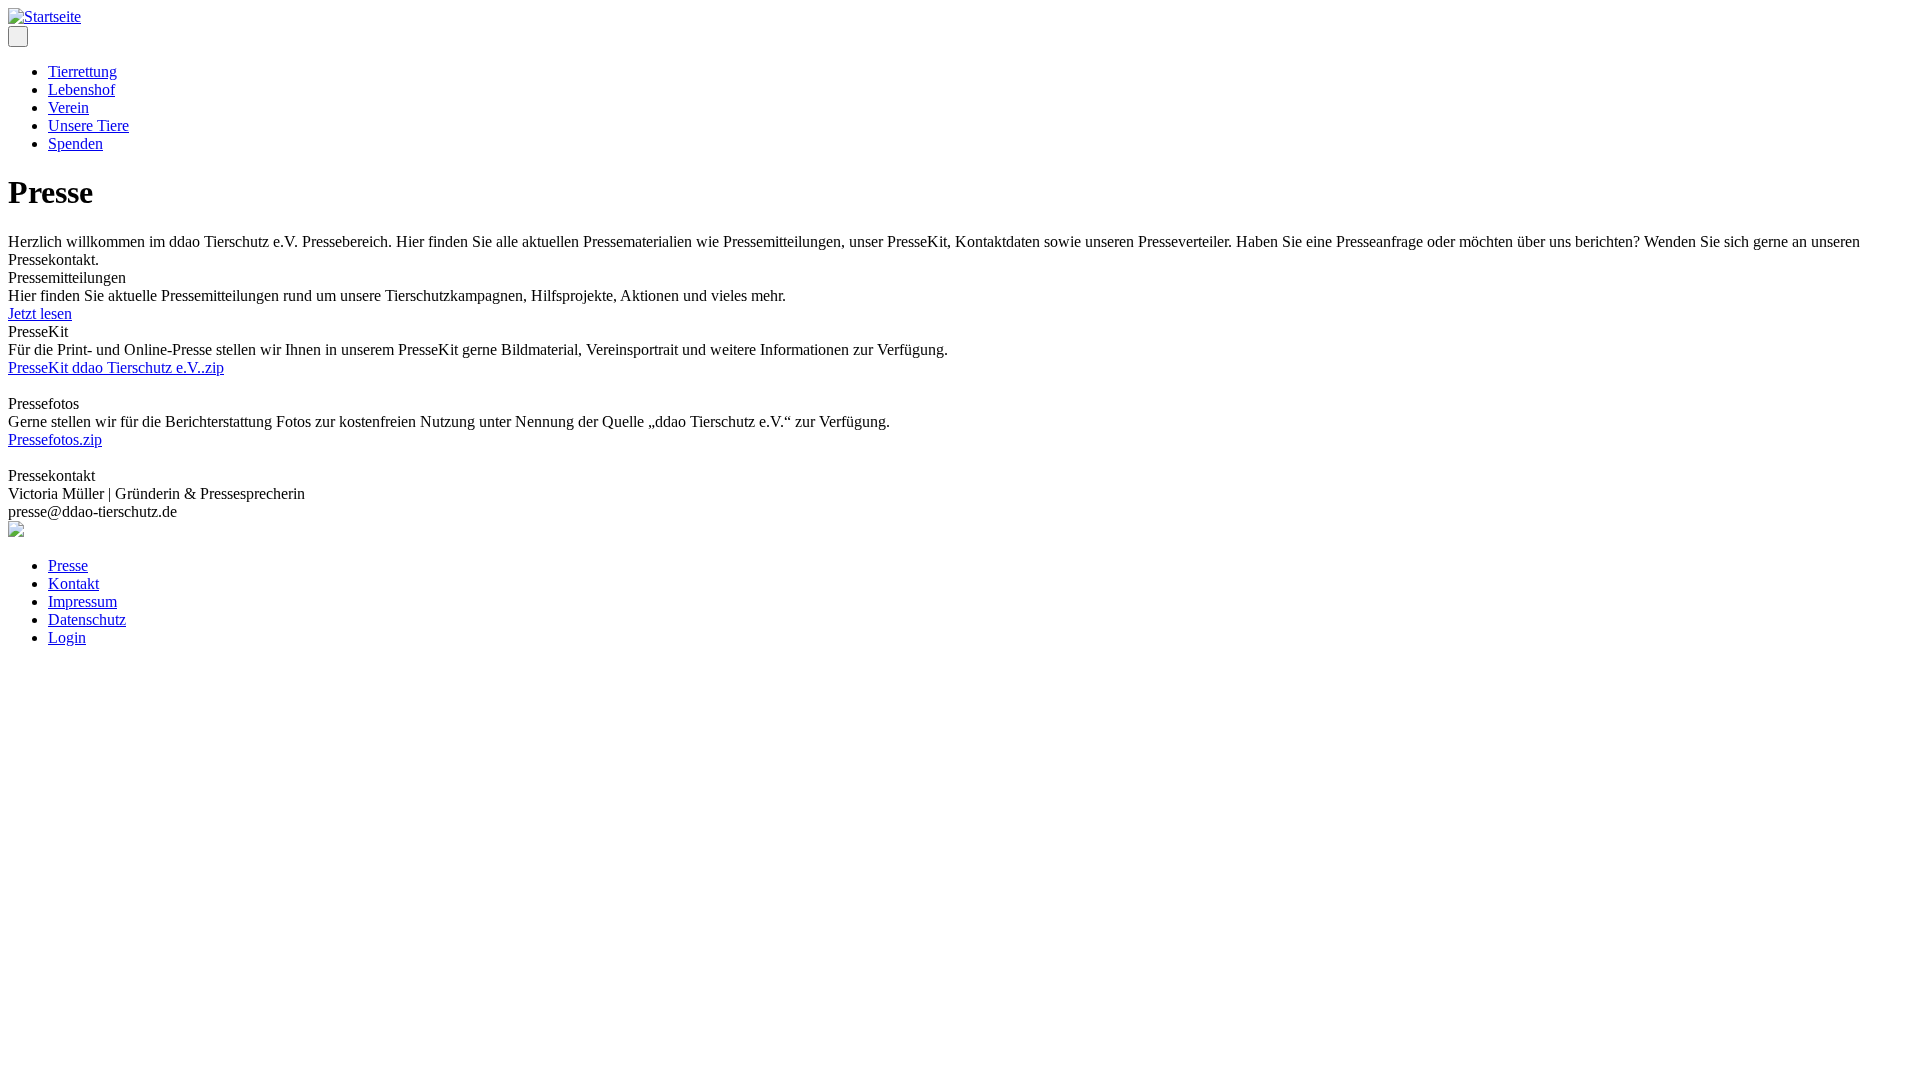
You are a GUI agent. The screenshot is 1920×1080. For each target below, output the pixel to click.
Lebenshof (81, 89)
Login (67, 637)
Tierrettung (82, 71)
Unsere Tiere (88, 125)
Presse (68, 565)
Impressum (82, 601)
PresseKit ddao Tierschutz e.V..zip (116, 367)
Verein (68, 107)
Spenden (75, 143)
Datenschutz (87, 619)
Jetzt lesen (40, 313)
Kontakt (73, 583)
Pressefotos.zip (55, 439)
